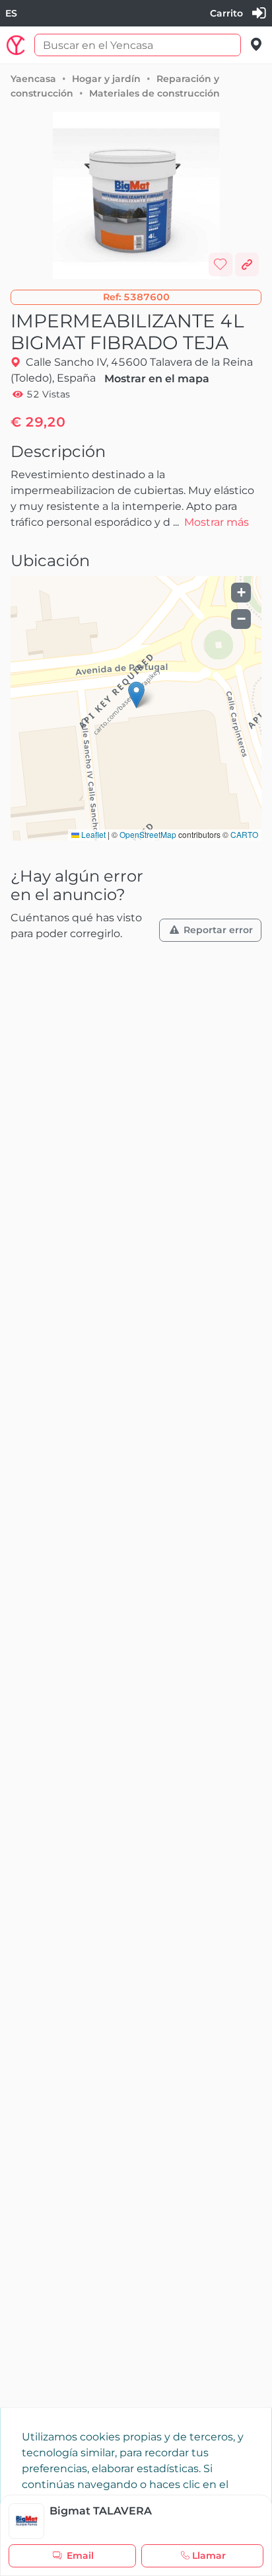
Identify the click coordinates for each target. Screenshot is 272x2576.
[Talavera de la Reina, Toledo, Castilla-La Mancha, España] (256, 45)
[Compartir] (247, 265)
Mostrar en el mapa (157, 379)
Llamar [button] (209, 2555)
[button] (136, 297)
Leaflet (92, 834)
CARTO (244, 834)
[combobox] (11, 14)
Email (80, 2555)
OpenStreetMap (148, 834)
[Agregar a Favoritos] (221, 265)
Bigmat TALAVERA (101, 2511)
